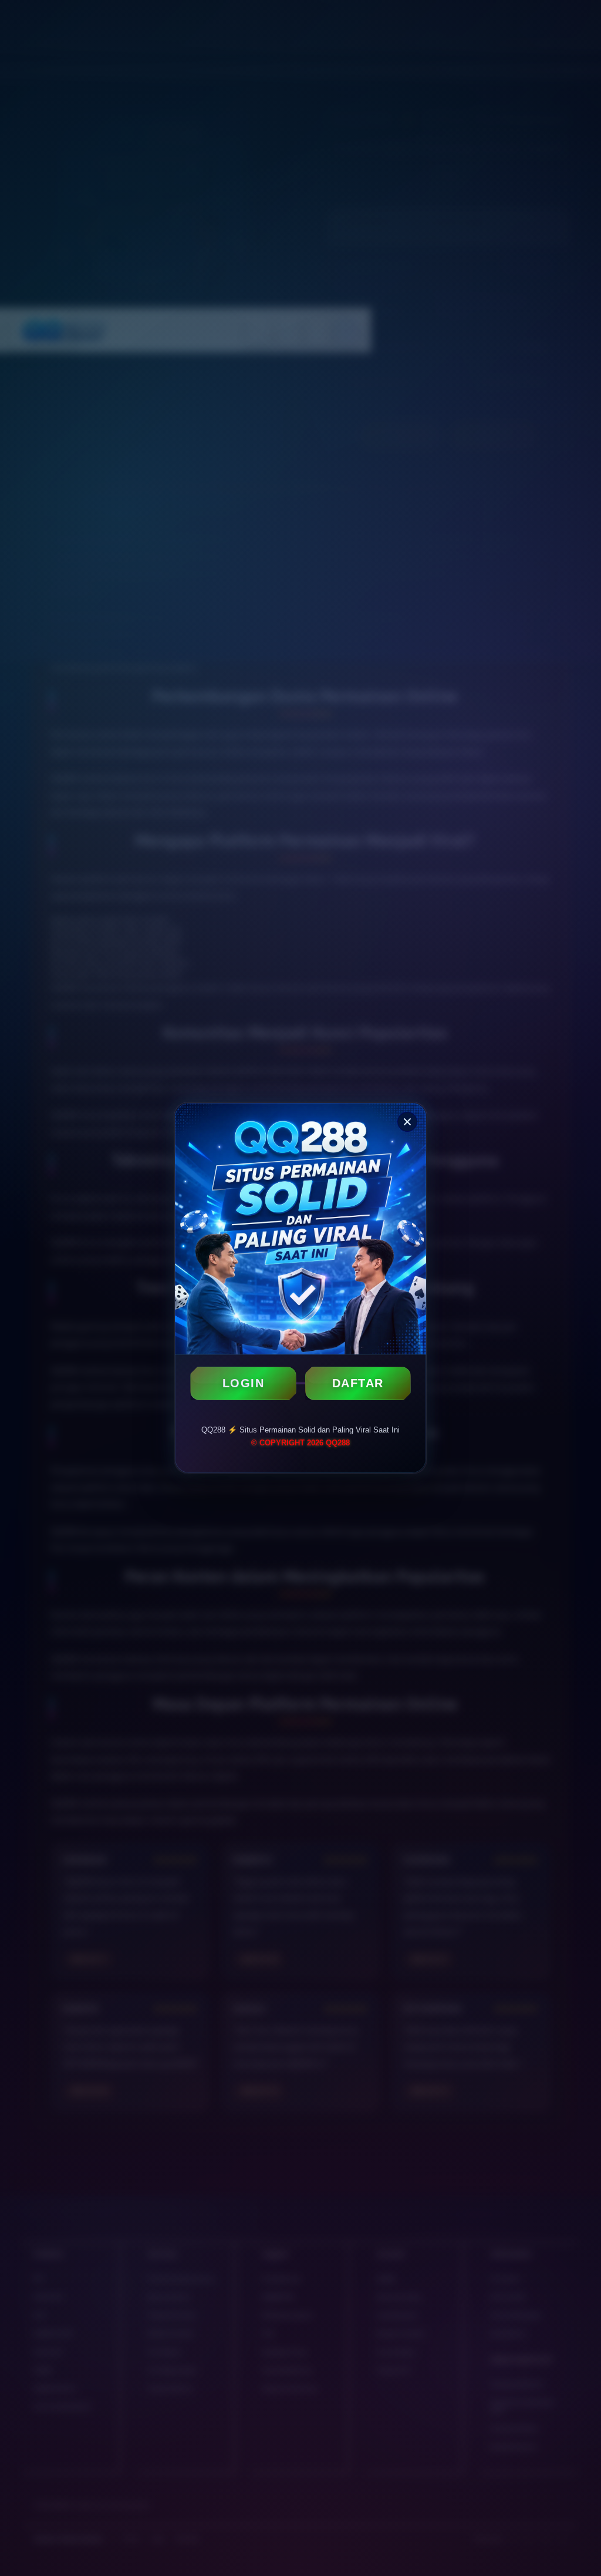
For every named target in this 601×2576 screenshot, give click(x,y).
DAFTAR (358, 1383)
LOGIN (244, 1383)
